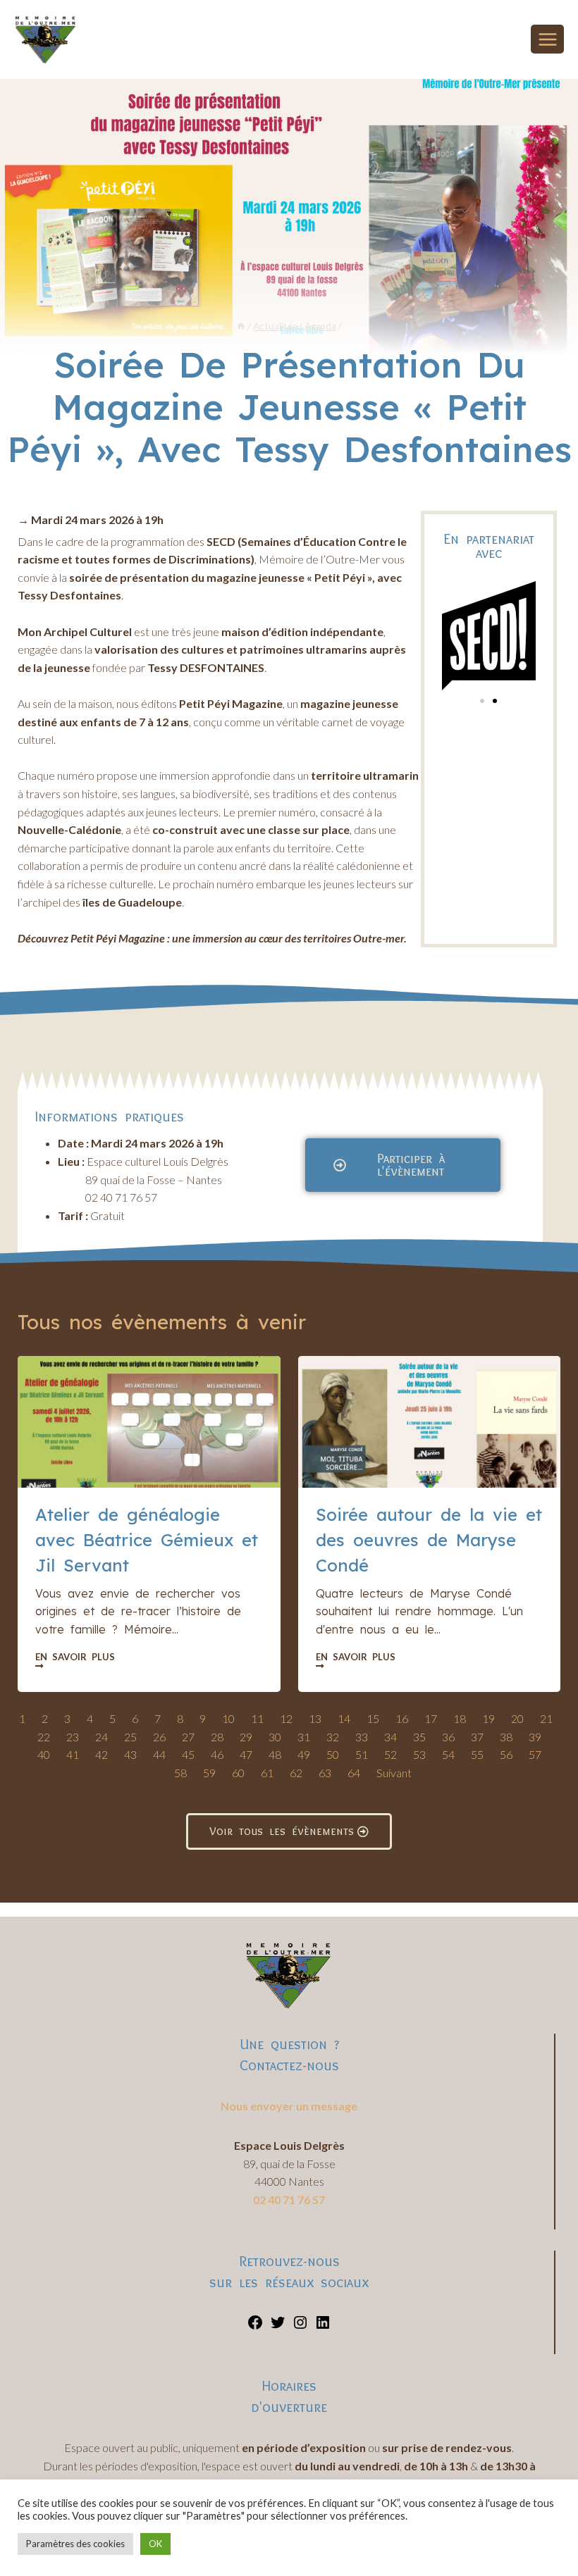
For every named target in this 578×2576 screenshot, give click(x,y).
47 (246, 1754)
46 (217, 1754)
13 (315, 1718)
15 (373, 1718)
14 (344, 1718)
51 (362, 1754)
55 (477, 1754)
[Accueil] (241, 326)
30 (275, 1737)
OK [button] (155, 2544)
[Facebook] (255, 2326)
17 (431, 1718)
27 (188, 1737)
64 (354, 1773)
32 (333, 1737)
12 (286, 1718)
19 (488, 1718)
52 (391, 1754)
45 (188, 1754)
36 (448, 1737)
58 (180, 1773)
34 (391, 1737)
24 (102, 1737)
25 (130, 1737)
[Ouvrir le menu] (547, 39)
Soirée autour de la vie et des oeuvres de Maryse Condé (429, 1540)
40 (44, 1754)
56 (506, 1754)
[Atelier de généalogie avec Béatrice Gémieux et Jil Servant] (149, 1421)
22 (44, 1737)
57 (535, 1754)
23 (73, 1737)
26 (159, 1737)
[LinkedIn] (323, 2326)
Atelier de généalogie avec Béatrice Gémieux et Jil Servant (147, 1540)
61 (267, 1773)
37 (477, 1737)
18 (460, 1718)
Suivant (394, 1773)
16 (402, 1718)
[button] (482, 701)
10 (228, 1718)
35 (419, 1737)
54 (448, 1754)
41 (73, 1754)
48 (275, 1754)
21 (546, 1718)
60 (238, 1773)
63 (325, 1773)
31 (304, 1737)
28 (217, 1737)
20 (517, 1718)
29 (246, 1737)
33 (362, 1737)
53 (419, 1754)
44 (159, 1754)
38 (506, 1737)
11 (257, 1718)
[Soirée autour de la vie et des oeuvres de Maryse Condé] (430, 1421)
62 (296, 1773)
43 (130, 1754)
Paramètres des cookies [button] (75, 2544)
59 (209, 1773)
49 (304, 1754)
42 (102, 1754)
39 (535, 1737)
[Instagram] (300, 2326)
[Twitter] (278, 2326)
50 (333, 1754)
